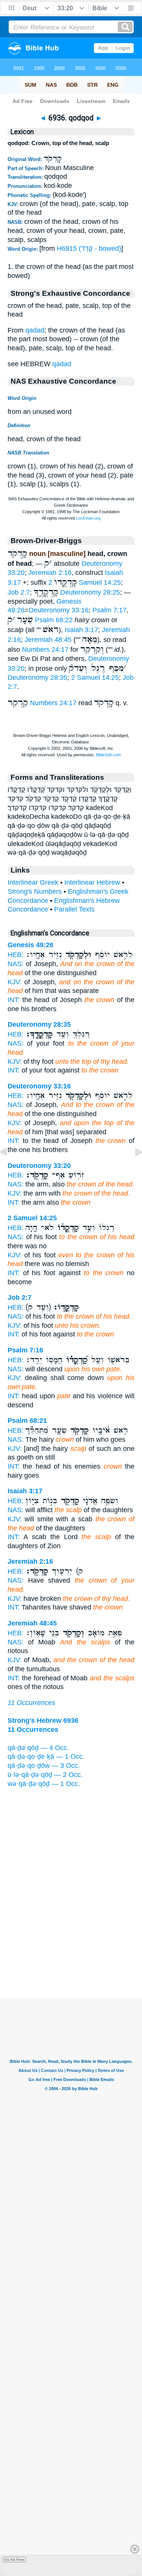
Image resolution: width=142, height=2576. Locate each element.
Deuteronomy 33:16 (59, 610)
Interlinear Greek (33, 882)
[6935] (9, 1169)
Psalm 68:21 (27, 1421)
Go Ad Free (14, 2560)
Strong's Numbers (35, 891)
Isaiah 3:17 (81, 630)
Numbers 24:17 (45, 649)
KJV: (15, 982)
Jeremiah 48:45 (48, 640)
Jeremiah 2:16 (50, 573)
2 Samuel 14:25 (85, 582)
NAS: (16, 964)
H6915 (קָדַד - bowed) (89, 248)
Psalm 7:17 (109, 610)
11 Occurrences (31, 1703)
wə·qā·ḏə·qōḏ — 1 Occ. (44, 1784)
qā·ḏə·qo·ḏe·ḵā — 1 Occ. (46, 1756)
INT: (14, 1000)
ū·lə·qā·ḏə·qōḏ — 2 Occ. (45, 1775)
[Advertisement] (71, 1951)
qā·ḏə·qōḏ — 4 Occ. (38, 1748)
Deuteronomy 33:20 (39, 1166)
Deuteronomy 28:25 (90, 592)
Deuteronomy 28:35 (37, 678)
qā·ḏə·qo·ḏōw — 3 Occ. (44, 1766)
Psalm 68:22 (54, 620)
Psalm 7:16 (25, 1350)
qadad (35, 330)
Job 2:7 (19, 592)
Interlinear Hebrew (92, 882)
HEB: (16, 955)
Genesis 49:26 (30, 945)
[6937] (133, 1169)
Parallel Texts (74, 909)
